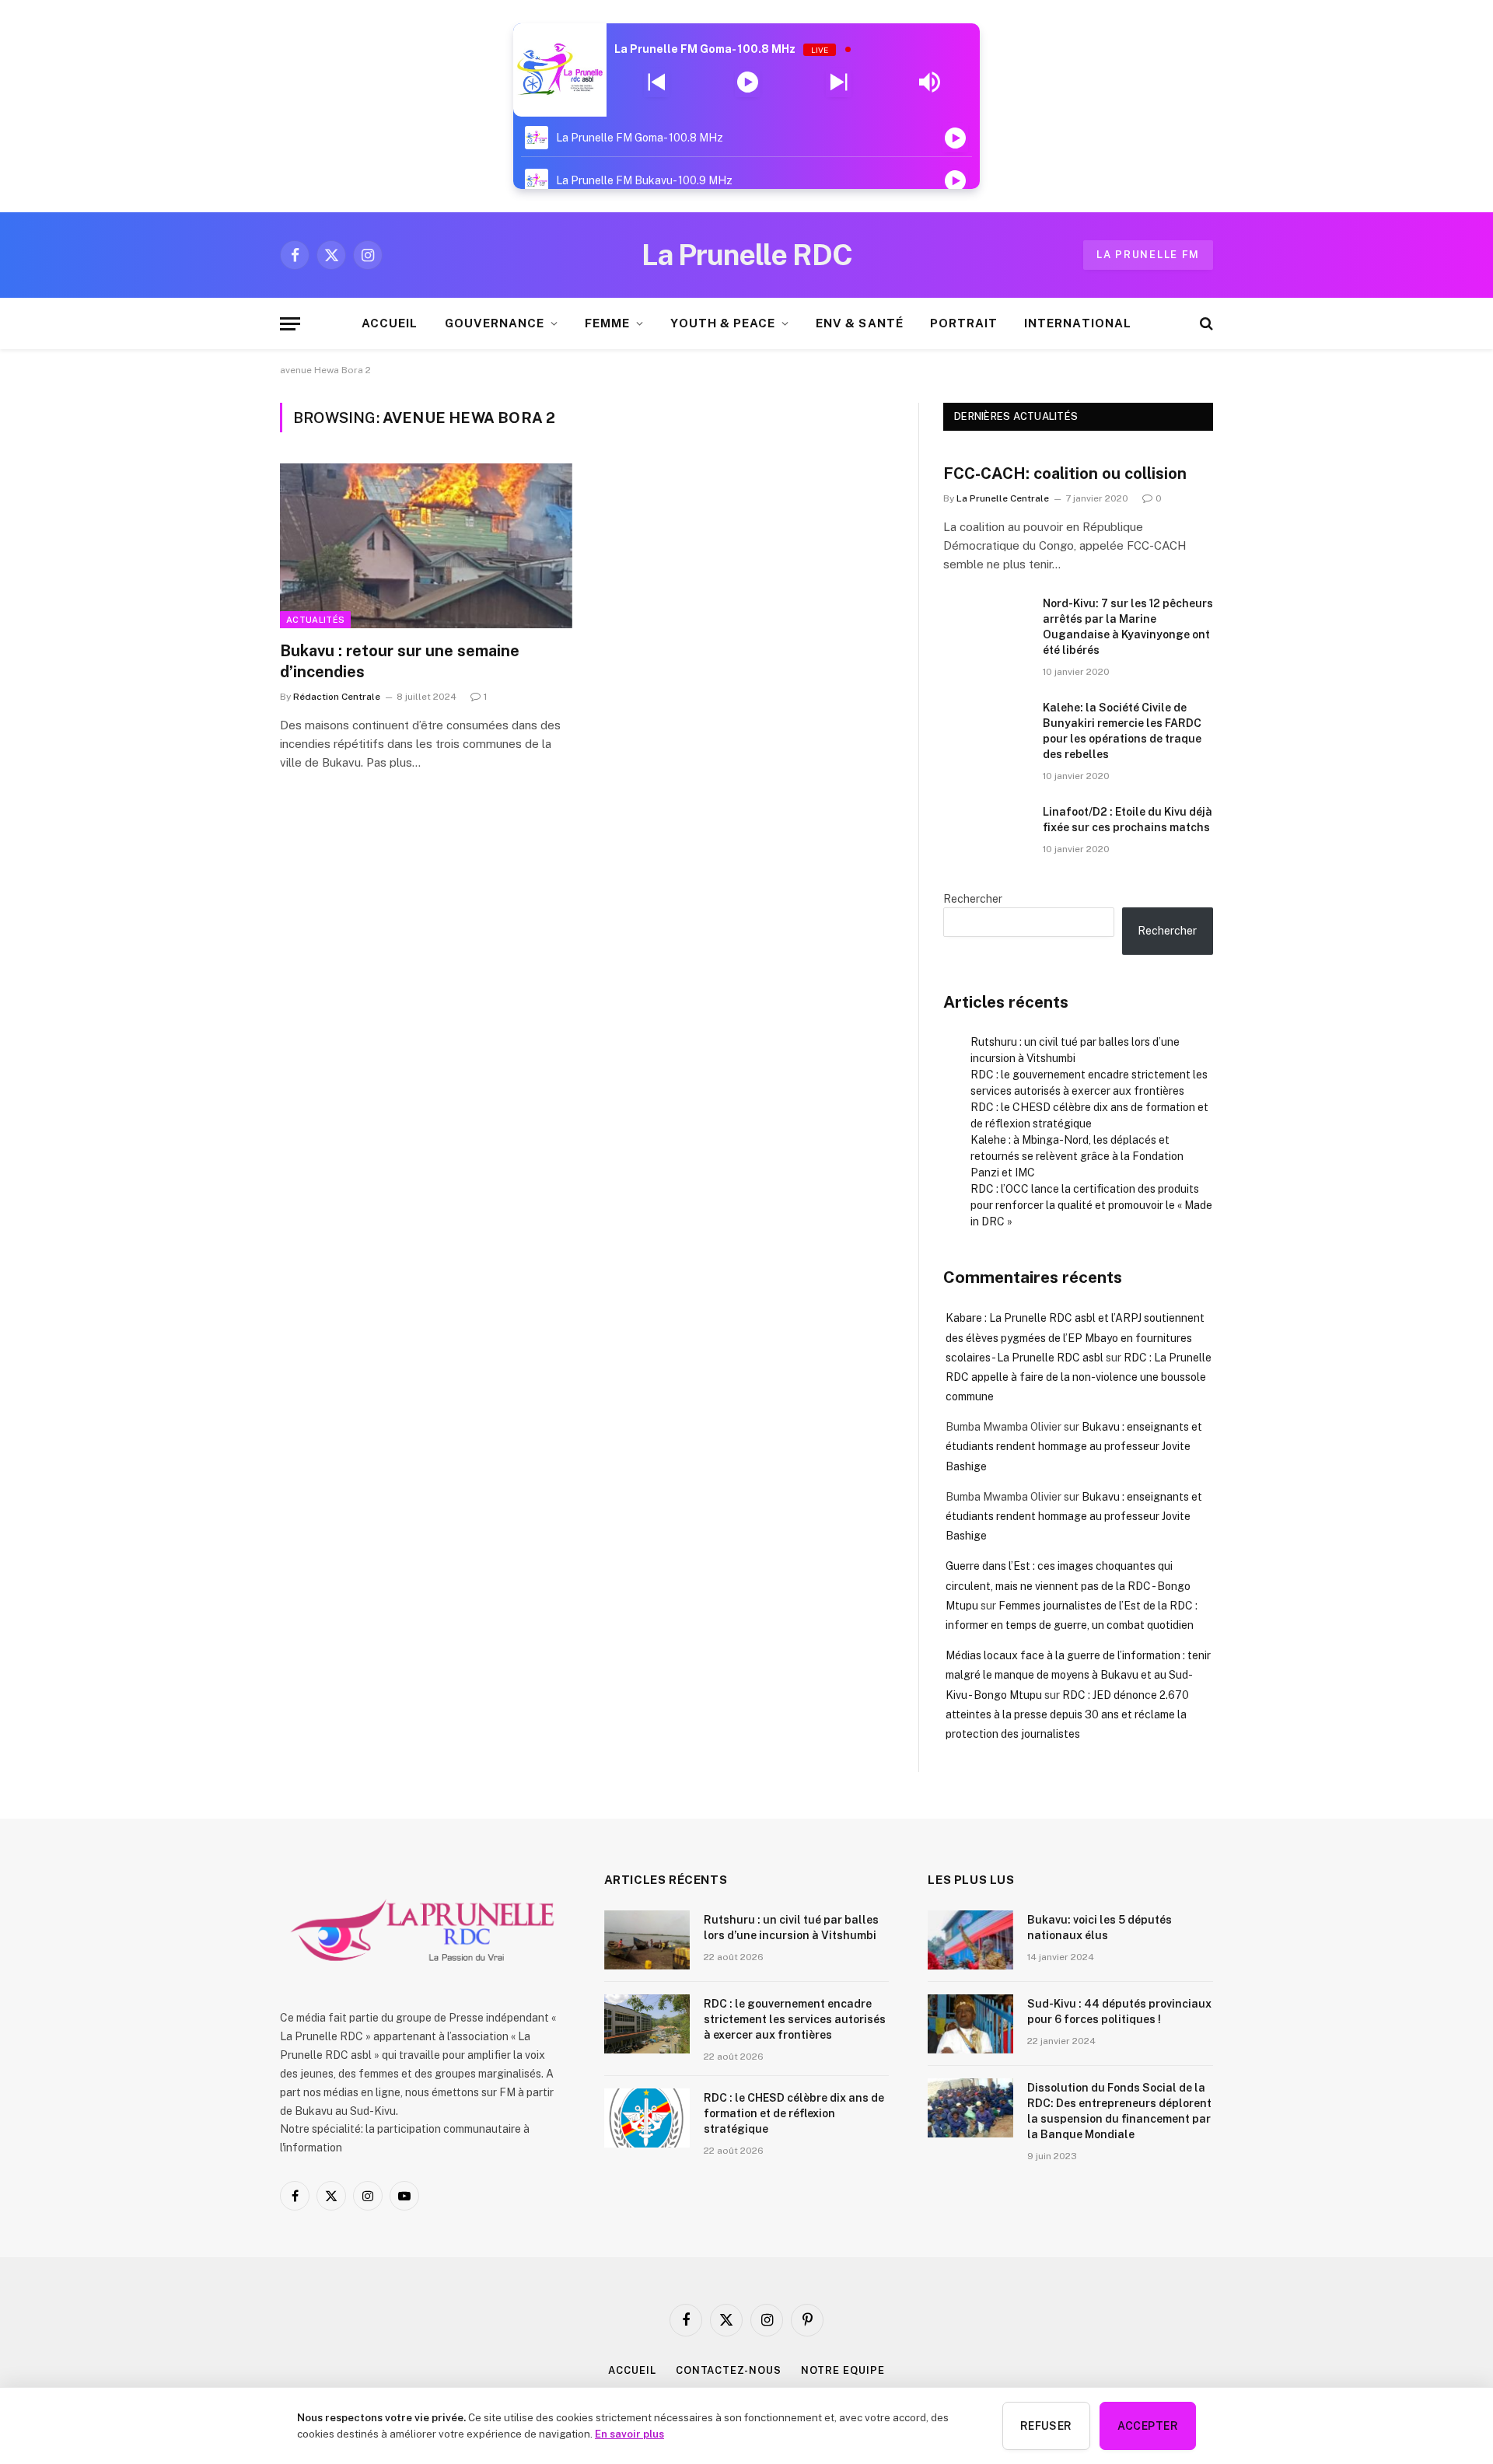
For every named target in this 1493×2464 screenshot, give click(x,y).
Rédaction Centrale (337, 697)
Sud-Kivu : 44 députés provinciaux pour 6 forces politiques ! (1119, 2011)
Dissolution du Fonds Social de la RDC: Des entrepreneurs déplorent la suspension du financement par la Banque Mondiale (1119, 2111)
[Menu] (290, 324)
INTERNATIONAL (1078, 323)
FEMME (607, 323)
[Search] (1205, 324)
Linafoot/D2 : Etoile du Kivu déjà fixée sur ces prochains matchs (1128, 820)
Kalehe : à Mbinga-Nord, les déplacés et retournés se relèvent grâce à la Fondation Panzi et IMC (1077, 1156)
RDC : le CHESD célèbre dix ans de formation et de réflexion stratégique (794, 2113)
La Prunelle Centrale (1003, 498)
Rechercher (973, 899)
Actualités (315, 620)
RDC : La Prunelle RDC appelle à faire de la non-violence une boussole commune (1079, 1377)
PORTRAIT (964, 323)
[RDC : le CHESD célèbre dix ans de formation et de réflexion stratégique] (647, 2118)
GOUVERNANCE (495, 323)
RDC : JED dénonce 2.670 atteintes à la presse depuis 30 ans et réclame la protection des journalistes (1067, 1714)
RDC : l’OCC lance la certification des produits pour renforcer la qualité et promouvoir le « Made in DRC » (1091, 1205)
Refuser (1046, 2426)
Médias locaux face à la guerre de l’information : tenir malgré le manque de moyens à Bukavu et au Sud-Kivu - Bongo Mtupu (1078, 1675)
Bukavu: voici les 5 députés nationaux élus (1100, 1928)
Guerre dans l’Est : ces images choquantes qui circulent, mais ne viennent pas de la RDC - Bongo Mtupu (1068, 1585)
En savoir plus (629, 2434)
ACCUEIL (390, 323)
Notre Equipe (843, 2370)
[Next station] (657, 82)
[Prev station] (839, 82)
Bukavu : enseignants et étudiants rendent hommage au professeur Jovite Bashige (1074, 1446)
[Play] (748, 82)
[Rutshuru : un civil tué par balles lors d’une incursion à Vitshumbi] (647, 1940)
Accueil (632, 2370)
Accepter (1148, 2426)
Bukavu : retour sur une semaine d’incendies (400, 661)
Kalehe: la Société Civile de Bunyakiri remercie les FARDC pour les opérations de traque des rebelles (1122, 731)
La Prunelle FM (1148, 255)
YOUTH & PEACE (723, 323)
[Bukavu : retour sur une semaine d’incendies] (426, 546)
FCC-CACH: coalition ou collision (1065, 474)
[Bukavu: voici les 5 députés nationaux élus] (970, 1940)
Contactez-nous (729, 2370)
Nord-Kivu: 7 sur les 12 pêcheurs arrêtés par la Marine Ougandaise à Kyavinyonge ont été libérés (1128, 627)
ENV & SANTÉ (860, 323)
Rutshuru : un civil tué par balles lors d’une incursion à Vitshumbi (791, 1928)
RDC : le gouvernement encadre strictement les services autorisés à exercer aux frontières (795, 2019)
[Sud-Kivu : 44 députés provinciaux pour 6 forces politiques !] (970, 2024)
